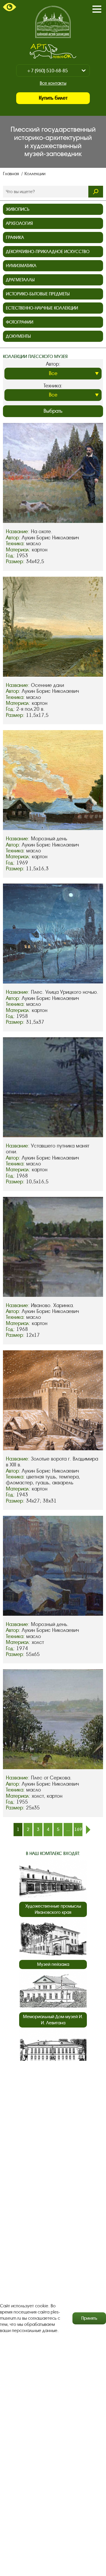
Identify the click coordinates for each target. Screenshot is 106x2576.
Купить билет (53, 98)
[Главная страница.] (53, 22)
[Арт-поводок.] (53, 51)
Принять (89, 2318)
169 (78, 1829)
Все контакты (53, 83)
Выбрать (53, 411)
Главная (11, 174)
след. (88, 1830)
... (68, 1829)
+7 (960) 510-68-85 (47, 71)
